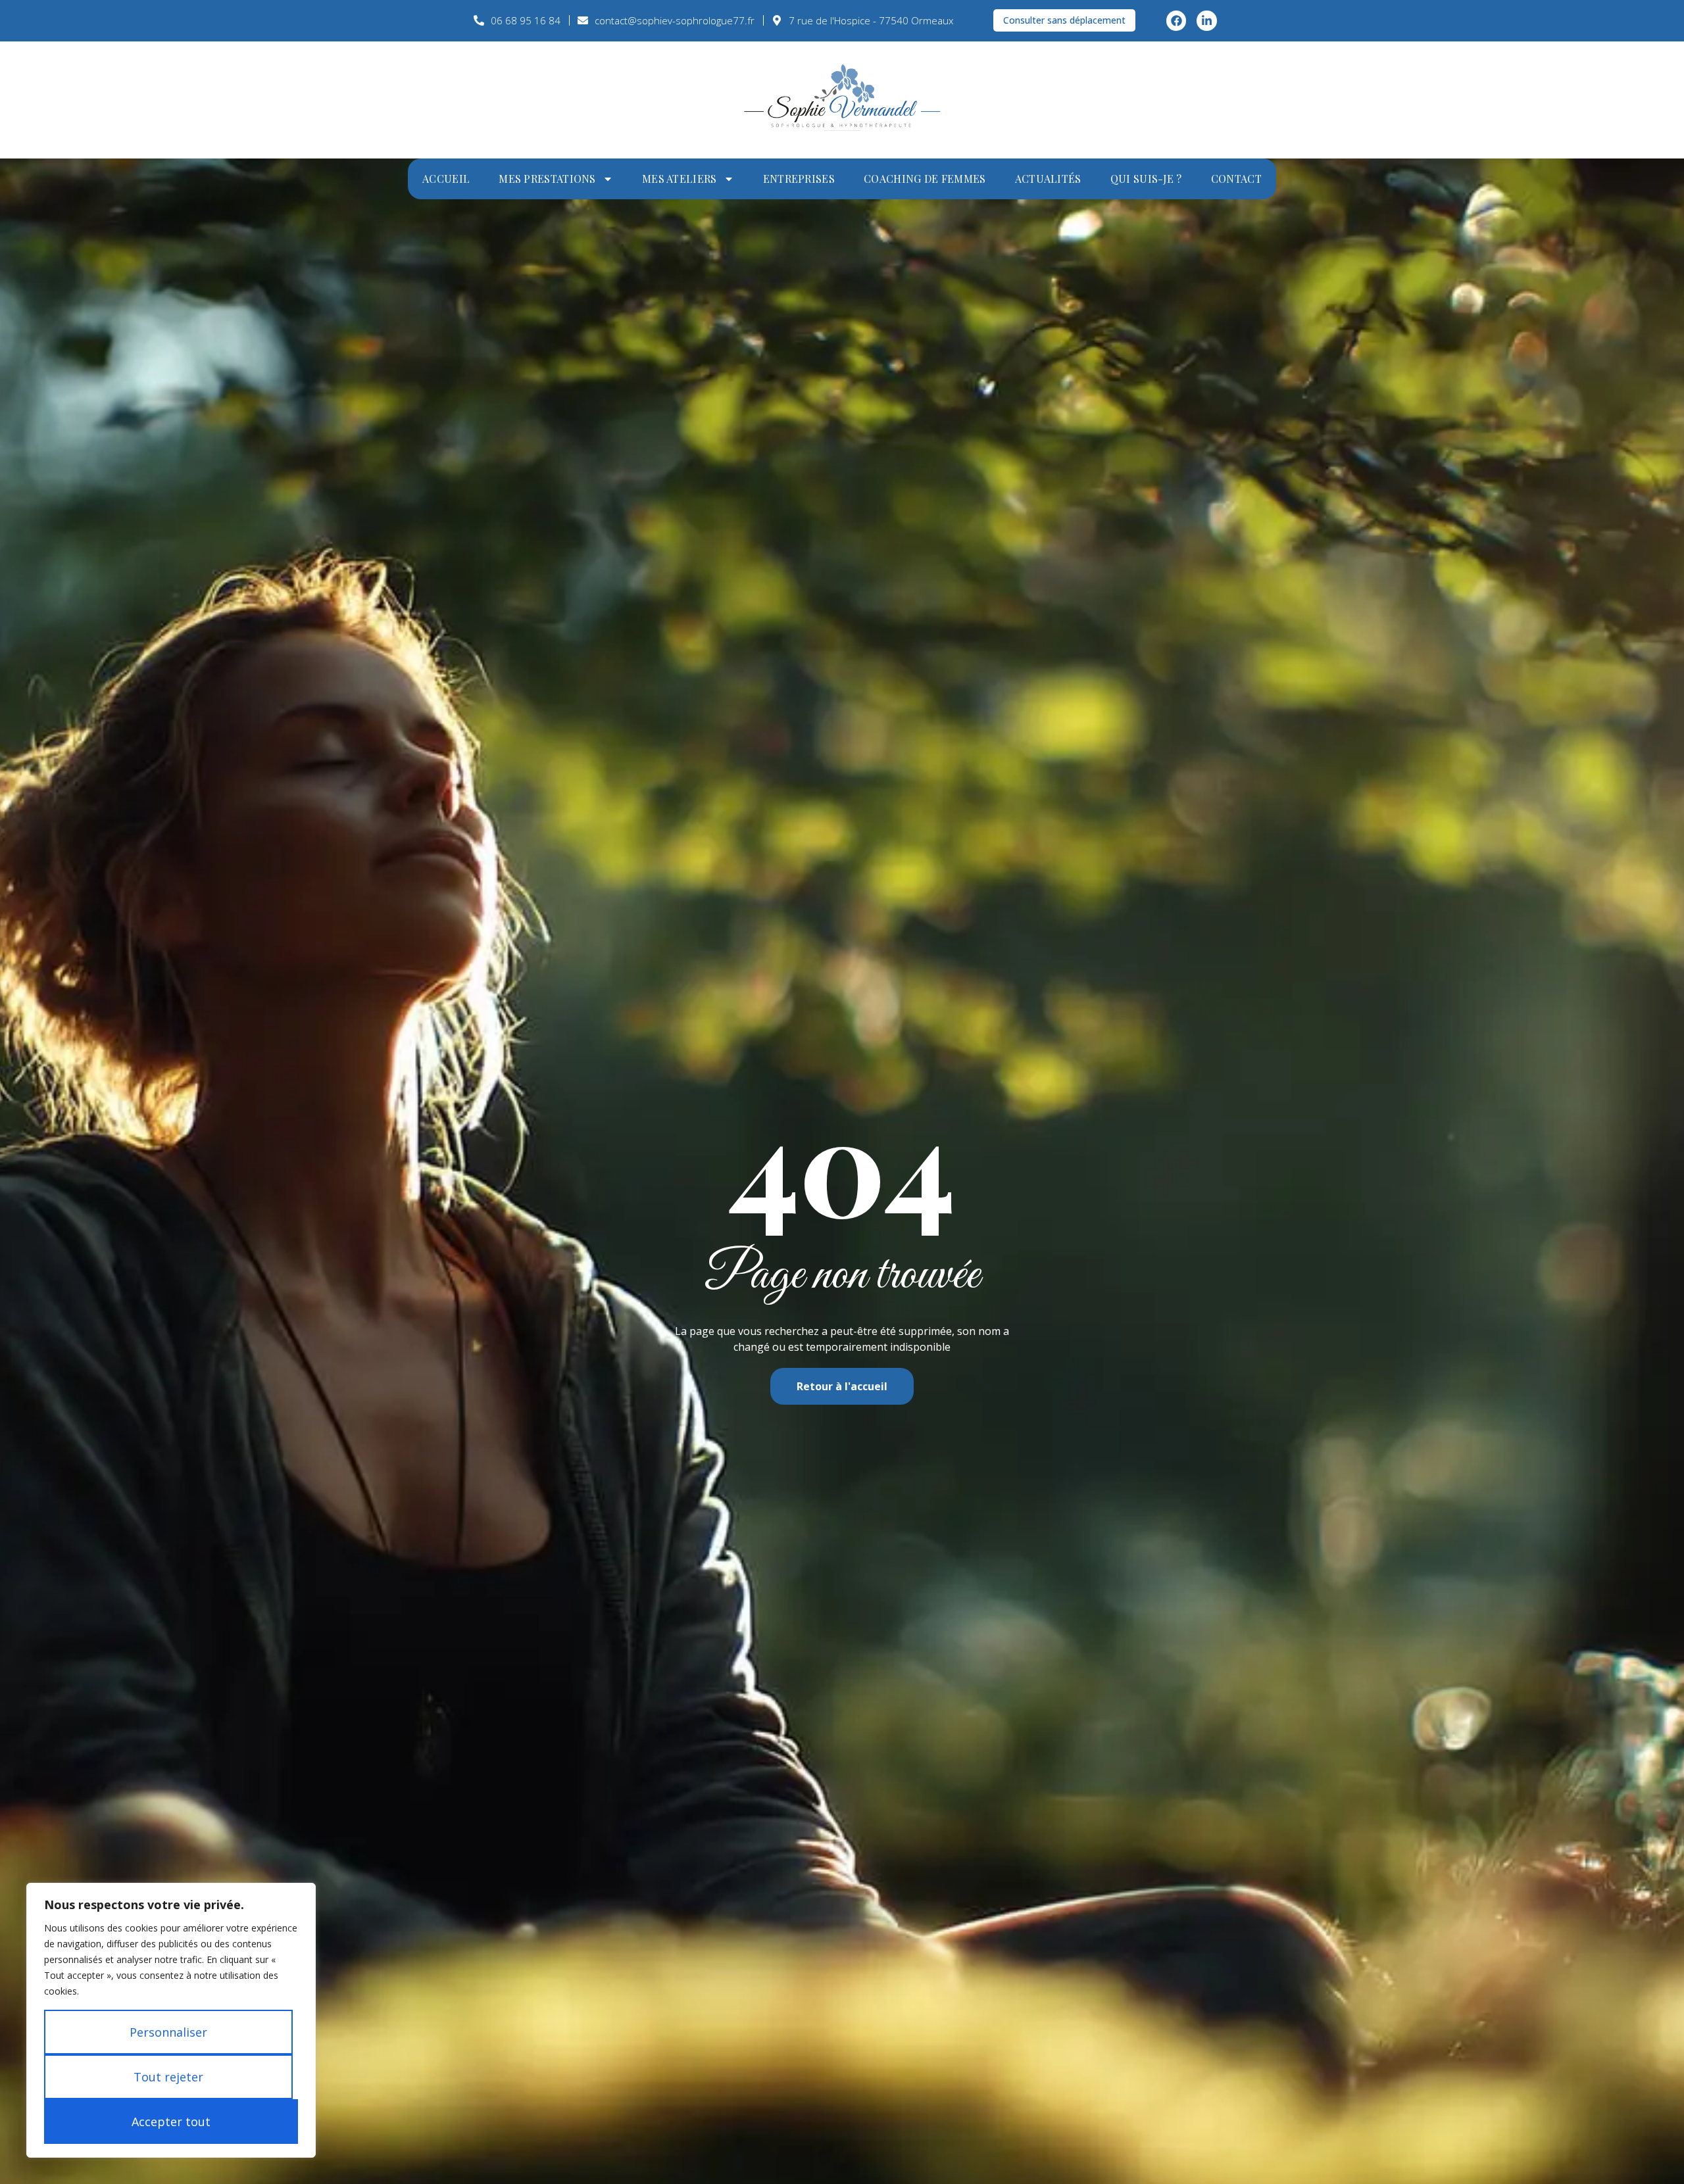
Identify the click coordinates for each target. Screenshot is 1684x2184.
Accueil (446, 179)
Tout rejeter (168, 2077)
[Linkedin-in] (1207, 21)
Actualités (1048, 179)
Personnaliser (168, 2032)
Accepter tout (171, 2122)
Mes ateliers (680, 179)
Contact (1236, 179)
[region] (171, 2020)
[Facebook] (1176, 21)
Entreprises (799, 179)
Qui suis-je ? (1146, 179)
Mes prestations (547, 179)
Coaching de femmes (925, 179)
